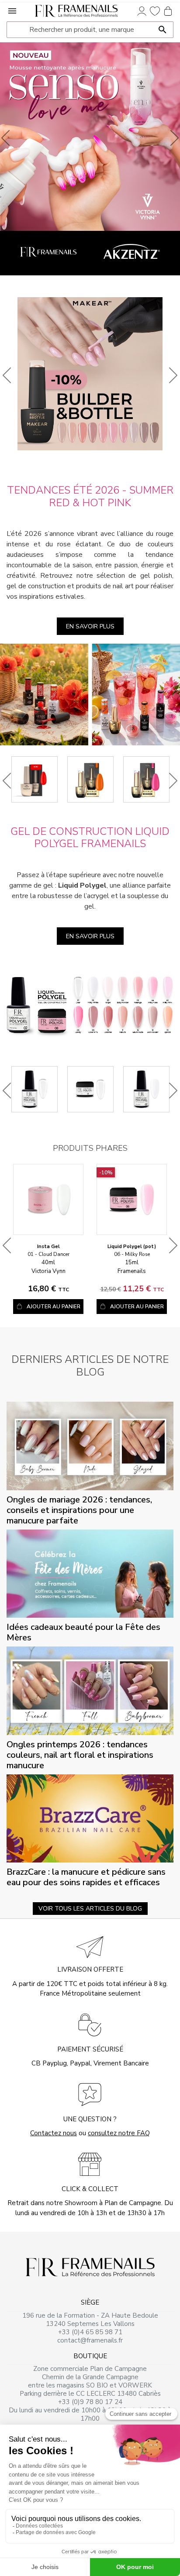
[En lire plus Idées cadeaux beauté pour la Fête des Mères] (90, 1573)
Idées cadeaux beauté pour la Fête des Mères (83, 1632)
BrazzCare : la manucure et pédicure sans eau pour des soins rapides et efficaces (86, 1877)
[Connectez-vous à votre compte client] (142, 10)
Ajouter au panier (54, 1307)
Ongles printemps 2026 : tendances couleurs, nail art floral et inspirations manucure (80, 1755)
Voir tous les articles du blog (90, 1909)
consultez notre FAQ (119, 2133)
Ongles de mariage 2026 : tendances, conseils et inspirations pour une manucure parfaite (79, 1510)
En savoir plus (90, 626)
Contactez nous (54, 2133)
